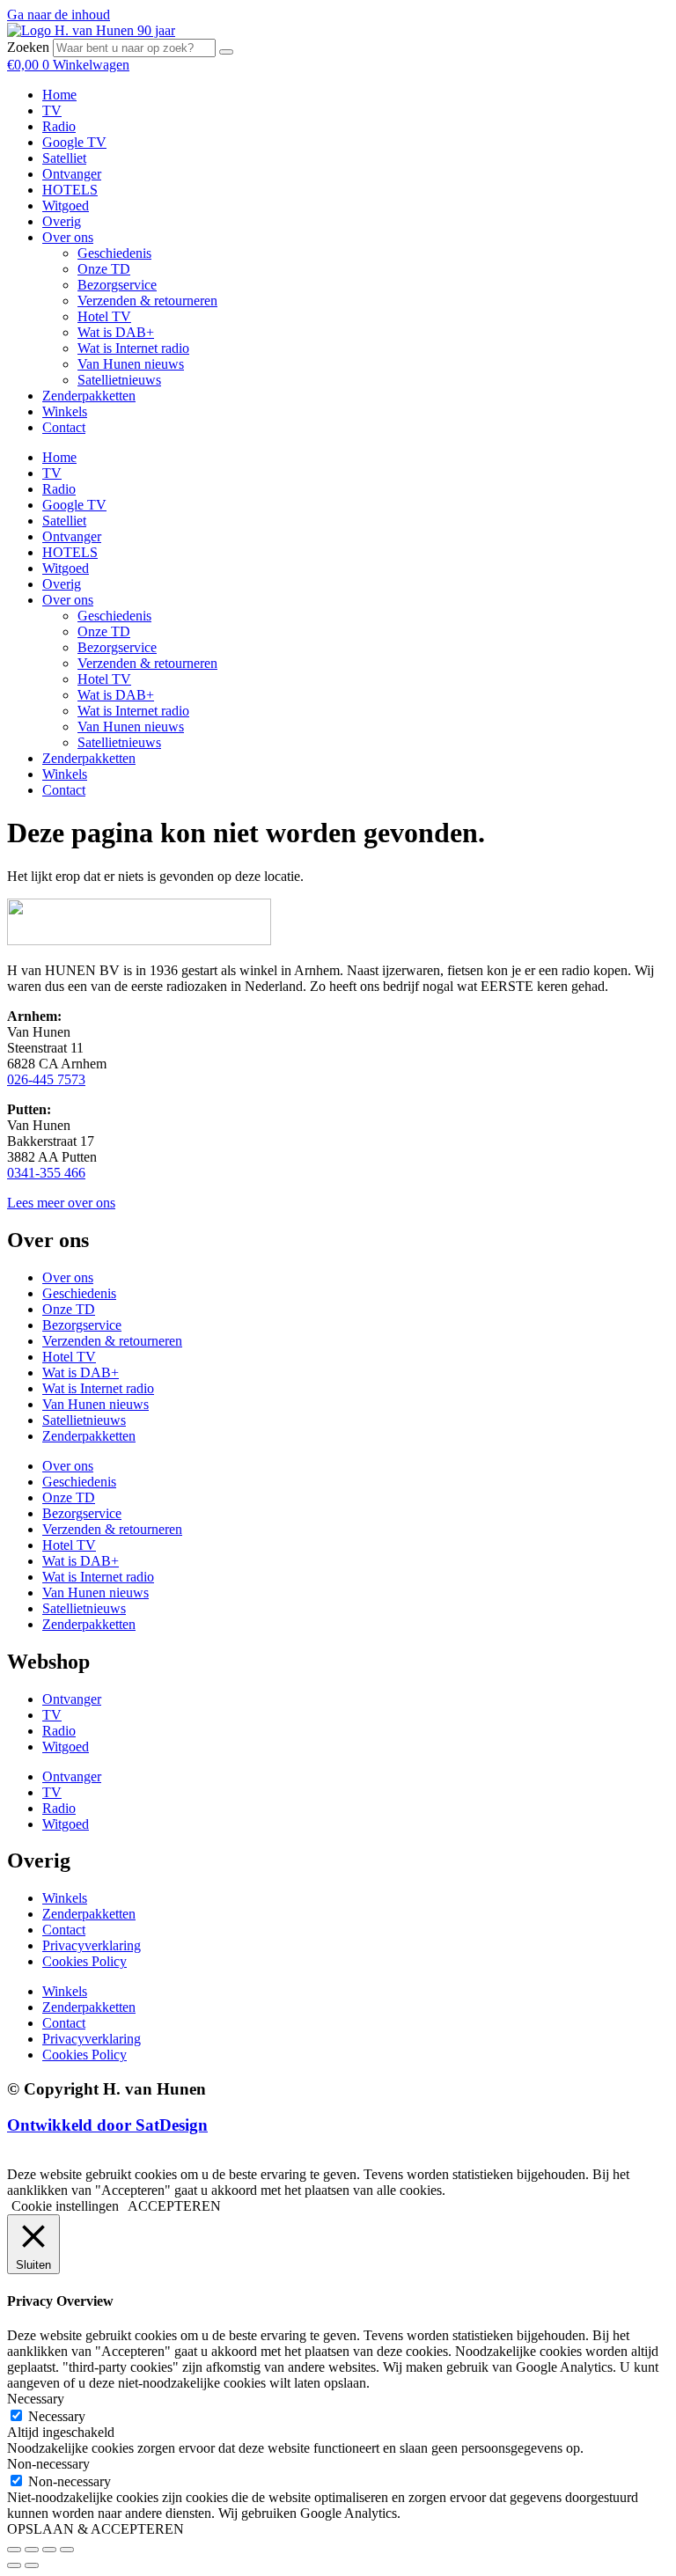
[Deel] (49, 2550)
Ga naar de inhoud (59, 15)
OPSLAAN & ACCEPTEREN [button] (96, 2529)
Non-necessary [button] (48, 2464)
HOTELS (70, 190)
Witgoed (66, 205)
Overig (62, 221)
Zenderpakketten (89, 396)
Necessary (57, 2416)
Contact (64, 427)
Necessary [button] (36, 2399)
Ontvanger (72, 174)
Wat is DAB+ (116, 332)
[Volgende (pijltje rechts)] (32, 2565)
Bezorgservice (117, 285)
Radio (59, 126)
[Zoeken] (226, 52)
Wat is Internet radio (133, 348)
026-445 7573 (46, 1079)
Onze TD (104, 269)
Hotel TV (104, 316)
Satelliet (64, 158)
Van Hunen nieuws (131, 364)
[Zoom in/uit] (14, 2550)
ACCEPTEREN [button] (174, 2206)
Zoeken (28, 47)
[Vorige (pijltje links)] (14, 2565)
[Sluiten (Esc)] (67, 2550)
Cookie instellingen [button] (65, 2206)
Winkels (65, 411)
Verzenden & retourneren (147, 301)
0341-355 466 (46, 1173)
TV (52, 110)
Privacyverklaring (92, 1945)
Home (59, 95)
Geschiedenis (114, 253)
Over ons (68, 237)
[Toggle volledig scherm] (32, 2550)
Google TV (74, 142)
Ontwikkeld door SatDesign (107, 2125)
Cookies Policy (84, 1961)
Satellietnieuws (119, 380)
